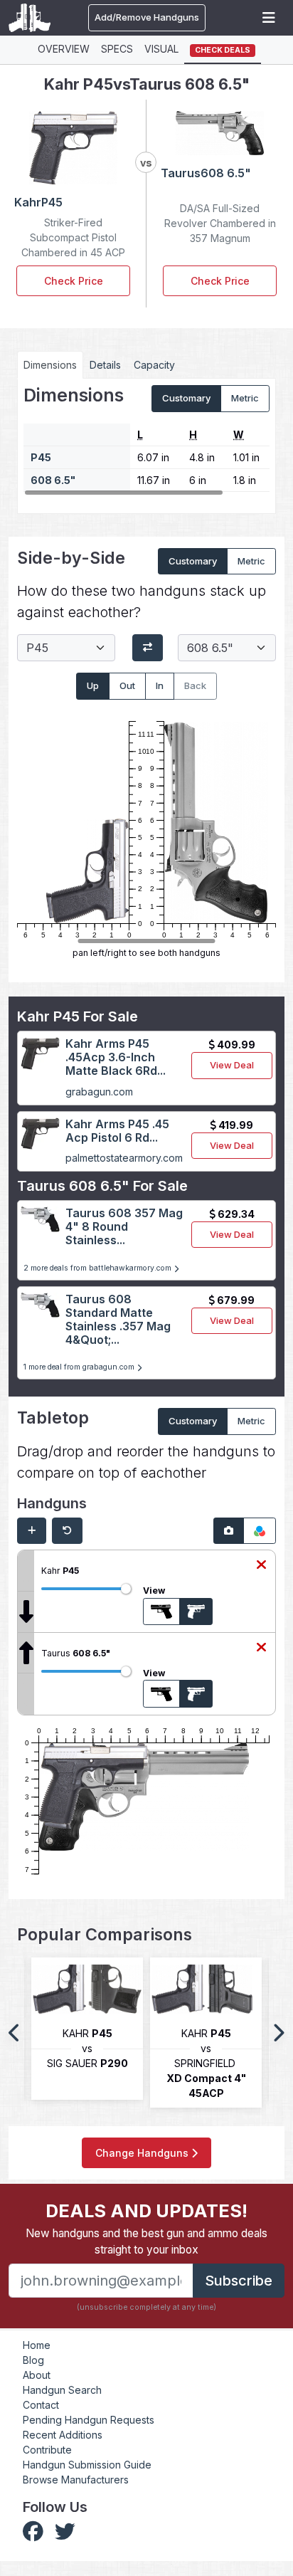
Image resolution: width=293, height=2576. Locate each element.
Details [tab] (105, 365)
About (37, 2375)
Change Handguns (143, 2153)
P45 (41, 457)
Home (37, 2345)
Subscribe (239, 2281)
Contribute (47, 2450)
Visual (161, 49)
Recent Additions (63, 2435)
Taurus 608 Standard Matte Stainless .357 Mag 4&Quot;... (118, 1320)
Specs (117, 49)
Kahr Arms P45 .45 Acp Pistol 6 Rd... (117, 1131)
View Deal (232, 1065)
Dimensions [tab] (50, 365)
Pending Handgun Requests (89, 2420)
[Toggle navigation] (269, 18)
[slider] (126, 1589)
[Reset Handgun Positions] (67, 1531)
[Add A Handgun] (32, 1531)
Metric (245, 398)
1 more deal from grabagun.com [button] (80, 1367)
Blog (33, 2360)
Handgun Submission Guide (87, 2465)
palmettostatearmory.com (124, 1158)
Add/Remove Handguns (147, 17)
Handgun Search (62, 2390)
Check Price (74, 281)
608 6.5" (53, 480)
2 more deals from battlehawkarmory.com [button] (98, 1268)
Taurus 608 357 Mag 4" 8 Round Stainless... (124, 1226)
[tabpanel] (146, 441)
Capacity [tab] (154, 365)
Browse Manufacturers (76, 2480)
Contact (41, 2405)
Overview (64, 49)
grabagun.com (99, 1092)
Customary (186, 398)
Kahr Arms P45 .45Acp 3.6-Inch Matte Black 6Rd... (116, 1057)
